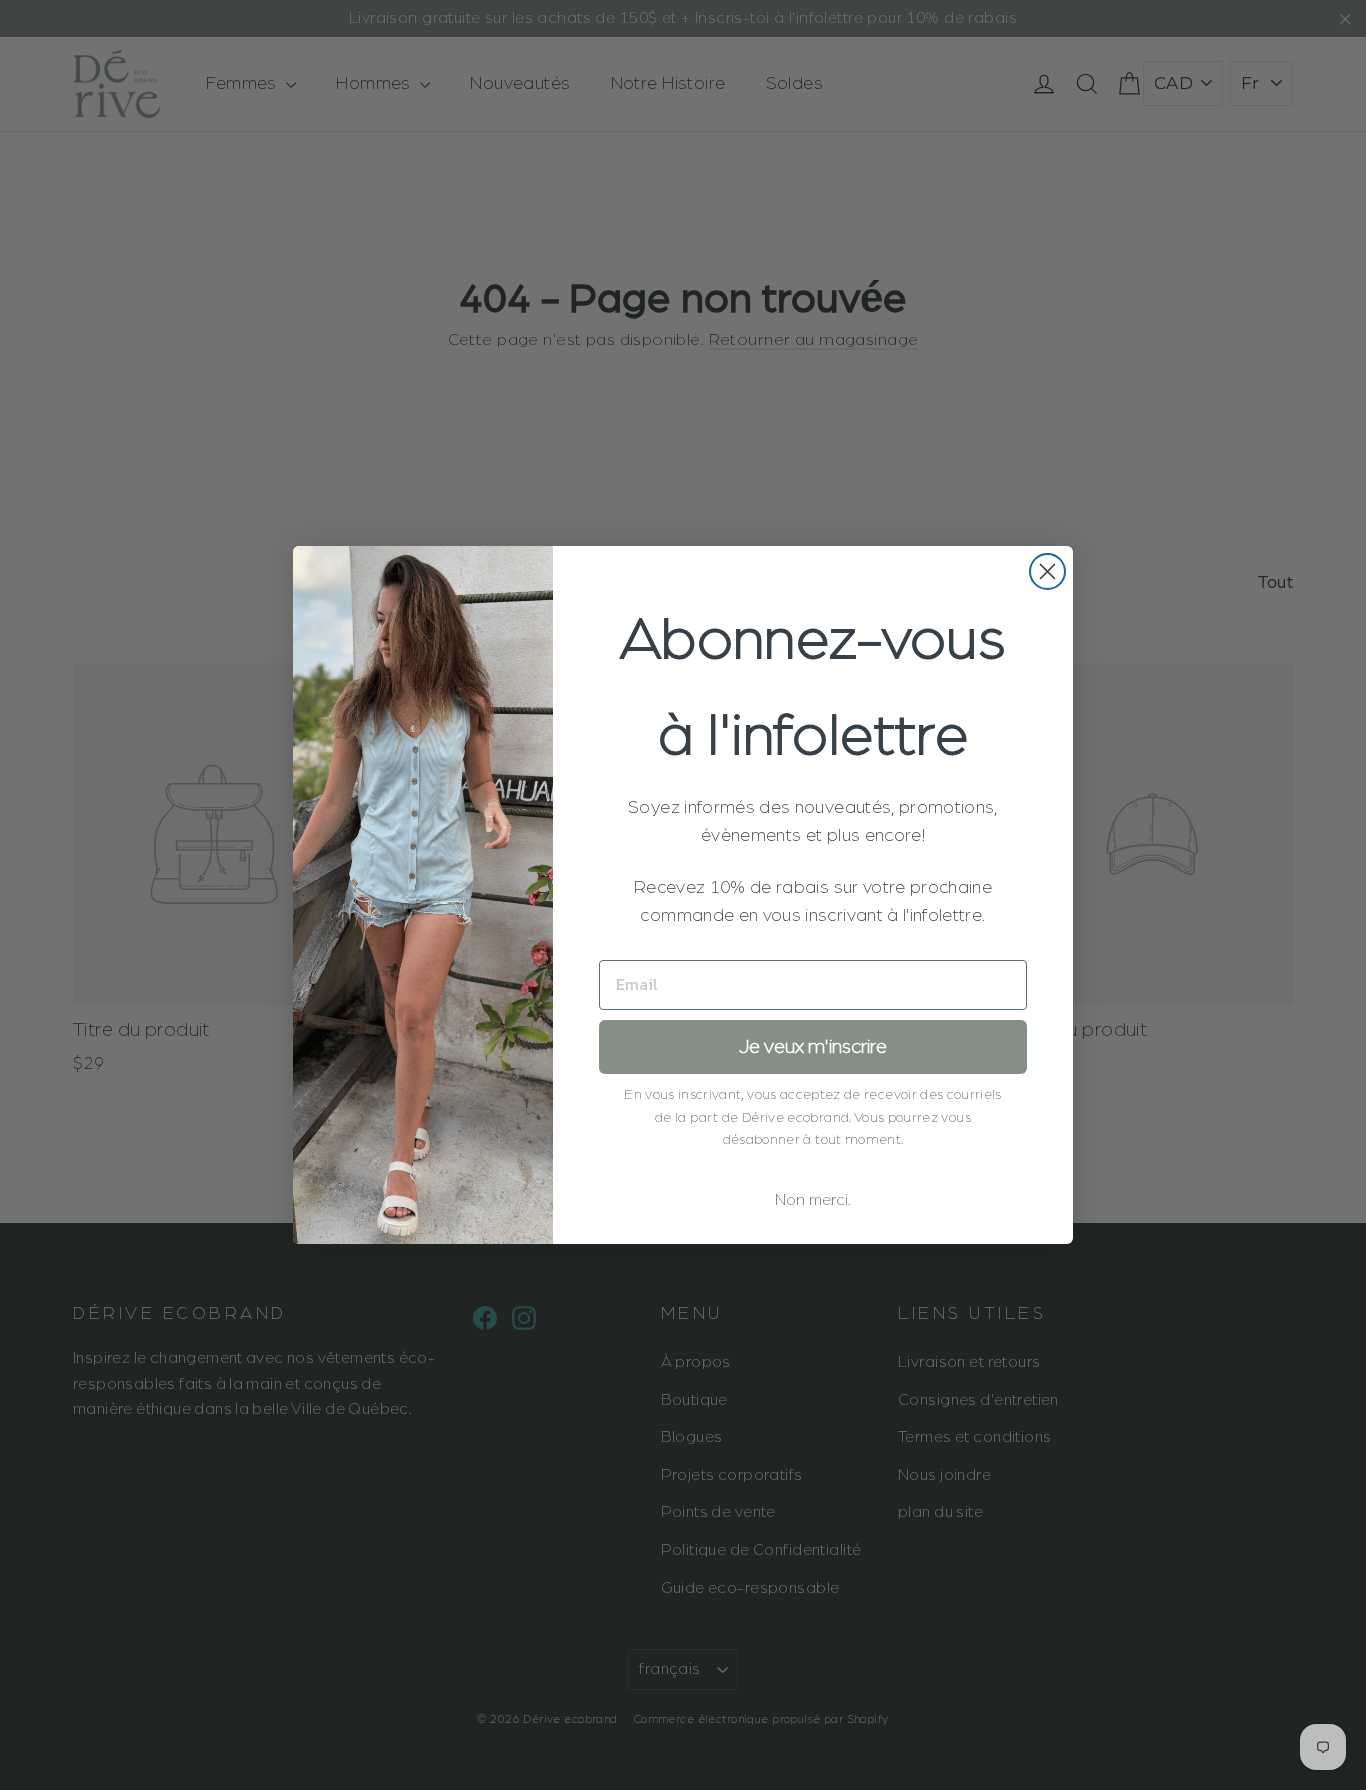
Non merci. (813, 1200)
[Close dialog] (1047, 571)
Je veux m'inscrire (813, 1047)
